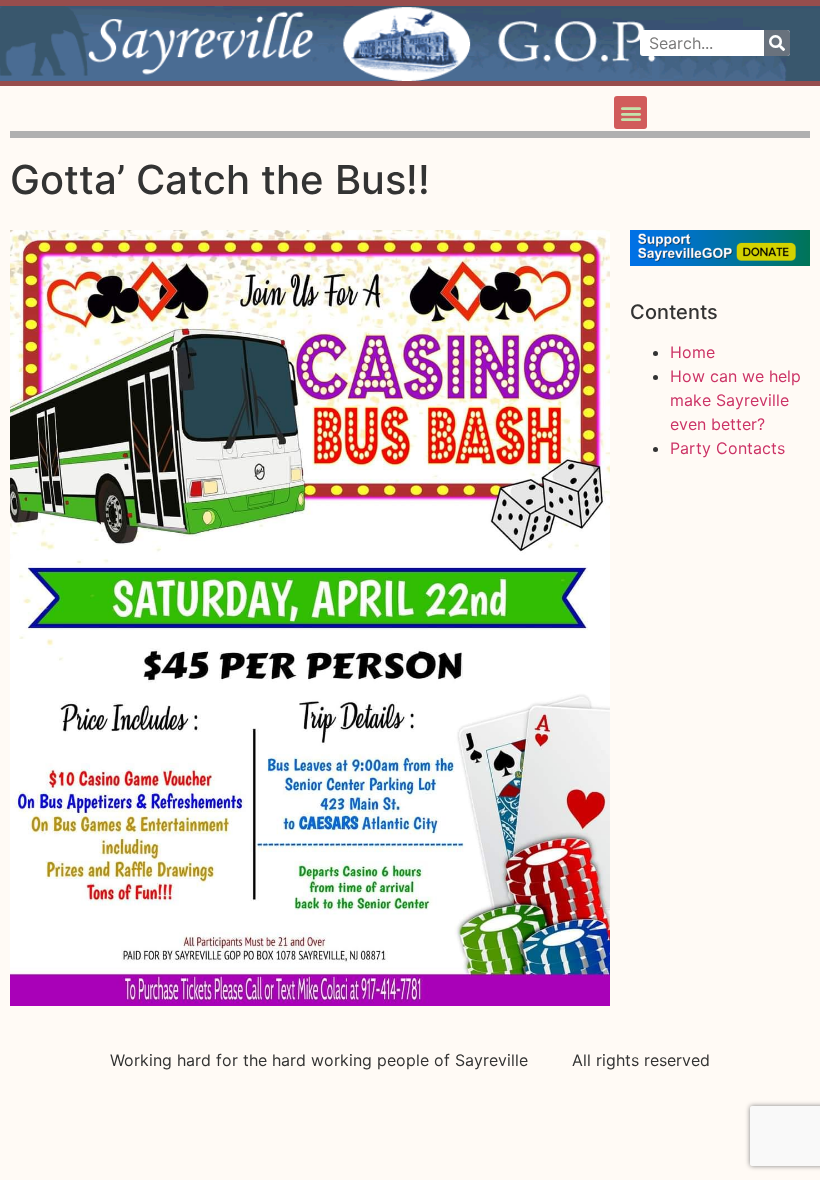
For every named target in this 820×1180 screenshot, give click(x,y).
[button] (630, 112)
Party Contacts (727, 448)
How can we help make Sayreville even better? (735, 400)
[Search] (777, 43)
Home (692, 352)
